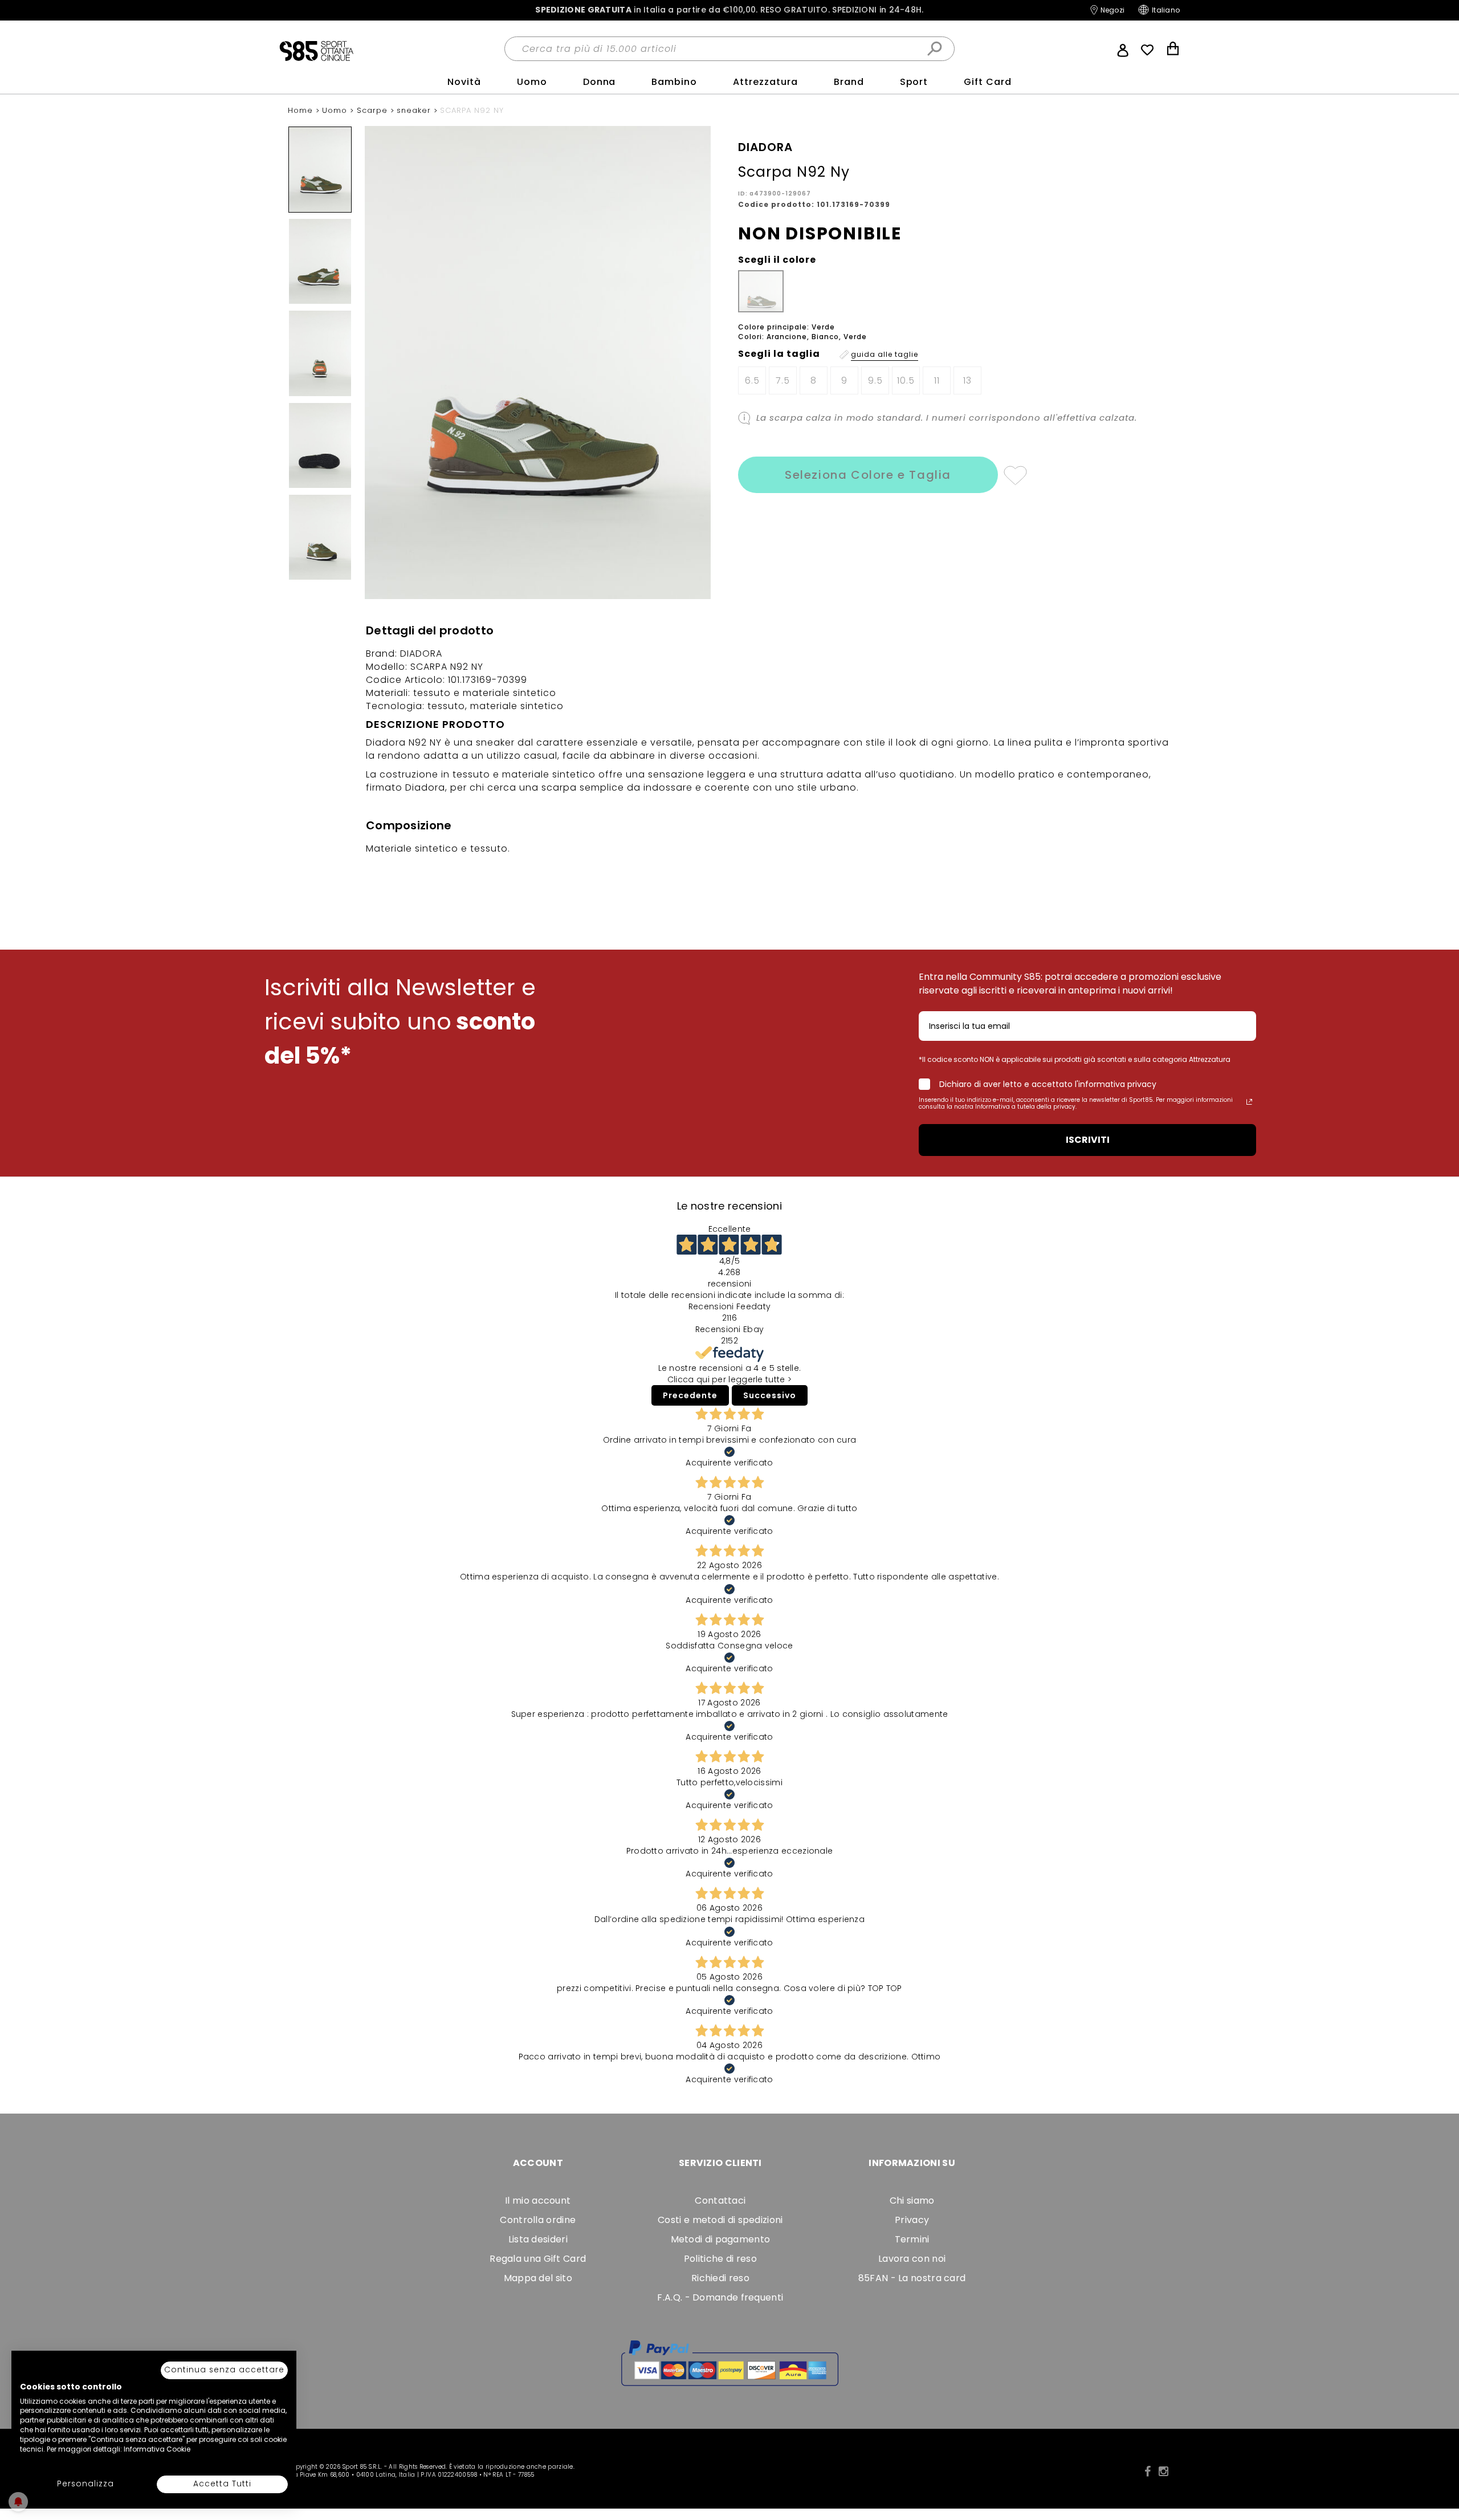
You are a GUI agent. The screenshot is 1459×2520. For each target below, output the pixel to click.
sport (914, 82)
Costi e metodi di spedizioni (720, 2220)
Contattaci (720, 2201)
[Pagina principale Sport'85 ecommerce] (316, 50)
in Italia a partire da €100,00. (729, 10)
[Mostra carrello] (1173, 50)
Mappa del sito (538, 2278)
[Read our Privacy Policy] (1249, 1102)
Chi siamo (912, 2201)
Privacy (912, 2220)
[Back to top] (1438, 2460)
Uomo (532, 82)
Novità (464, 82)
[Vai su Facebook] (1148, 2472)
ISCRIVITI (1088, 1140)
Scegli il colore (777, 260)
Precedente (690, 1395)
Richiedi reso (720, 2278)
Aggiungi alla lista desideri (1015, 475)
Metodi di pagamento (721, 2239)
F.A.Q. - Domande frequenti (720, 2297)
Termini (912, 2239)
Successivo (770, 1395)
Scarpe (374, 110)
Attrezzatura (765, 82)
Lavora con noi (912, 2259)
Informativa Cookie (157, 2449)
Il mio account (538, 2201)
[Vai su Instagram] (1163, 2472)
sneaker (415, 110)
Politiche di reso (720, 2259)
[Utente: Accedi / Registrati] (1123, 49)
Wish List (1147, 50)
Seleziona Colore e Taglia (868, 475)
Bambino (674, 82)
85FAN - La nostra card (912, 2278)
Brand (849, 82)
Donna (600, 82)
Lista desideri (538, 2239)
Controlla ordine (538, 2220)
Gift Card (988, 82)
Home (302, 110)
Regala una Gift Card (538, 2259)
